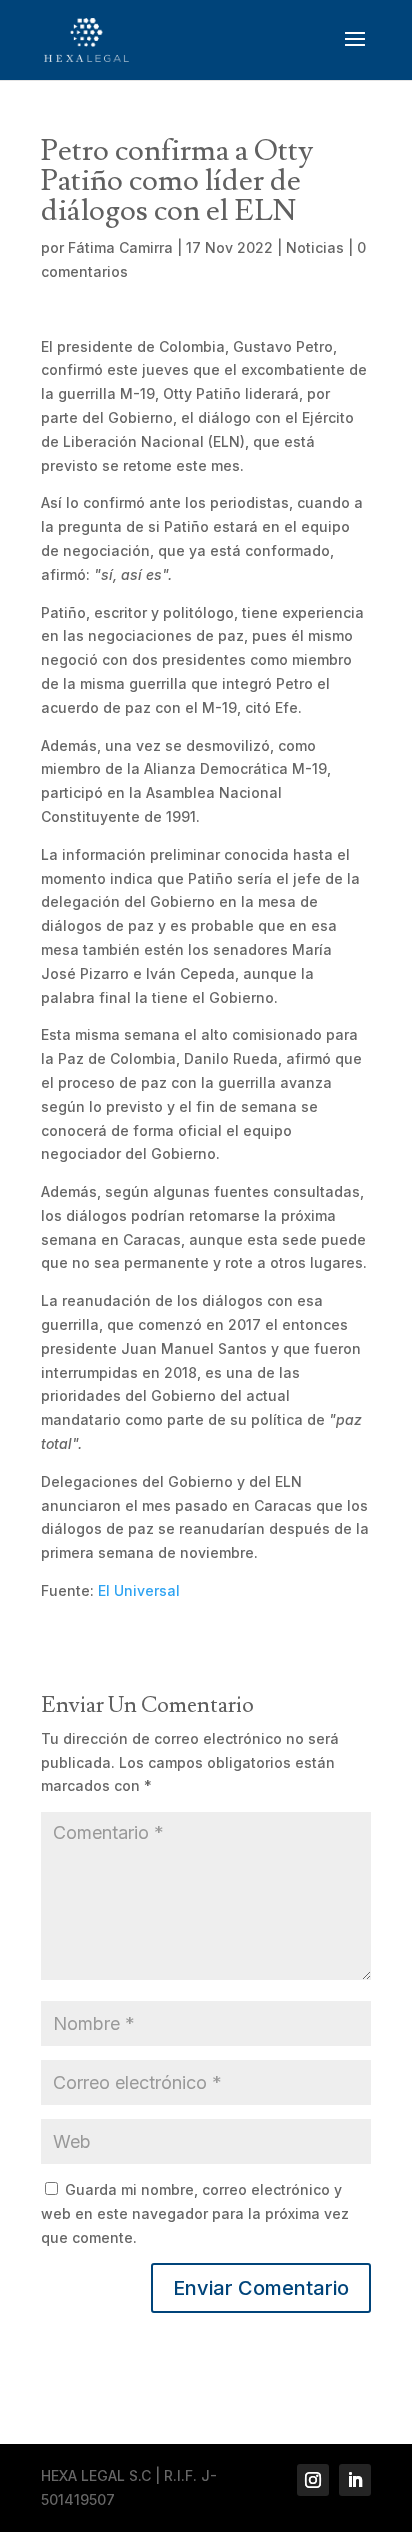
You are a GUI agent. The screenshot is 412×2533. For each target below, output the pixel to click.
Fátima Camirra (120, 247)
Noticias (315, 247)
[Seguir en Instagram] (313, 2480)
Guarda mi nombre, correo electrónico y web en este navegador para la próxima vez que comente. (195, 2213)
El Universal (139, 1590)
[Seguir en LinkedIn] (355, 2480)
